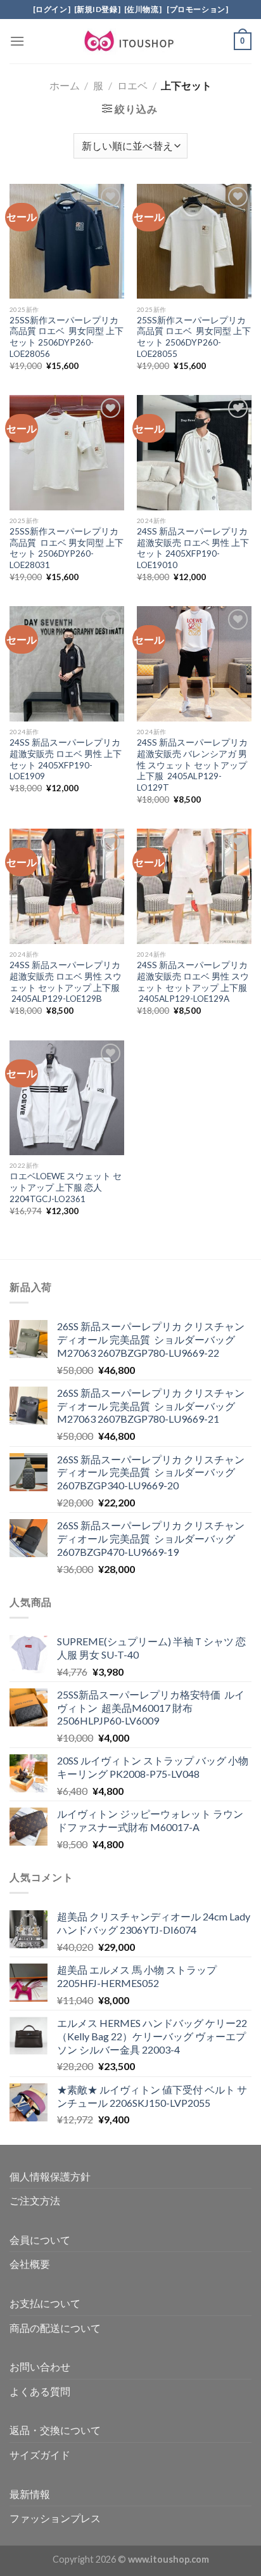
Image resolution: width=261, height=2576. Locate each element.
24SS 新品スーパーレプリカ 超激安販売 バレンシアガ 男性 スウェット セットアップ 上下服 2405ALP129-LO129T (192, 765)
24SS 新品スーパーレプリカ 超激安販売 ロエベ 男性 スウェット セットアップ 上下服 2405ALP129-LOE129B (66, 982)
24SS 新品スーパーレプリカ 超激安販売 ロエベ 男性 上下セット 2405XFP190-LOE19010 (193, 548)
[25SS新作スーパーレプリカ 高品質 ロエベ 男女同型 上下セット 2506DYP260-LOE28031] (67, 452)
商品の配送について (55, 2328)
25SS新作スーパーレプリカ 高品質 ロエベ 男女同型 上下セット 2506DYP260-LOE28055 (194, 337)
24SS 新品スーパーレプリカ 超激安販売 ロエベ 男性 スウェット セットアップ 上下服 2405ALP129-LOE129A (193, 982)
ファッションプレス (55, 2518)
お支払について (45, 2303)
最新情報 (30, 2494)
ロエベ (132, 85)
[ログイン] (52, 9)
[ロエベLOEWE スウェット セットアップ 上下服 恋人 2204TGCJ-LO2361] (67, 1098)
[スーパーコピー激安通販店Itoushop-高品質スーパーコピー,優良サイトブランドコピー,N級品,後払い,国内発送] (130, 41)
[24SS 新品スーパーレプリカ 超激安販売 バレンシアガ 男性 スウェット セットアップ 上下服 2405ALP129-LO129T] (194, 663)
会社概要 (30, 2264)
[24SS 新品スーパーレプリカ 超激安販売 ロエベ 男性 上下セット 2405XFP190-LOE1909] (67, 663)
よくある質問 (40, 2391)
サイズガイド (40, 2455)
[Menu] (17, 41)
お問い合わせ (40, 2366)
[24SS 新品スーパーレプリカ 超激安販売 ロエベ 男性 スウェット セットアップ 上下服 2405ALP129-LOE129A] (194, 886)
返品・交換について (55, 2430)
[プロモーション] (196, 9)
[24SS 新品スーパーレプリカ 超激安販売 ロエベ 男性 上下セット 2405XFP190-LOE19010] (194, 452)
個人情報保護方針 (50, 2176)
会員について (40, 2240)
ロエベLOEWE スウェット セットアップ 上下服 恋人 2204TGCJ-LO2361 (66, 1187)
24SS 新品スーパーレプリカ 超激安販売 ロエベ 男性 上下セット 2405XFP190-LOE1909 (66, 759)
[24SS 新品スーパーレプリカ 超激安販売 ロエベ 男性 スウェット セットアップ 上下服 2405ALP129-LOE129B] (67, 886)
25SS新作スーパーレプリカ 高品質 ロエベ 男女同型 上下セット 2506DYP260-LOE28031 (67, 548)
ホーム (65, 85)
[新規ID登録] (98, 9)
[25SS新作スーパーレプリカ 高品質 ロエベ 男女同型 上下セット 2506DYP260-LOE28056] (67, 241)
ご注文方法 (35, 2200)
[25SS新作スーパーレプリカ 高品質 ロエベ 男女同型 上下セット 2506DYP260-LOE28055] (194, 241)
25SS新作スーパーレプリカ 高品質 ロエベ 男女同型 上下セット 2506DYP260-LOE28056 (67, 337)
